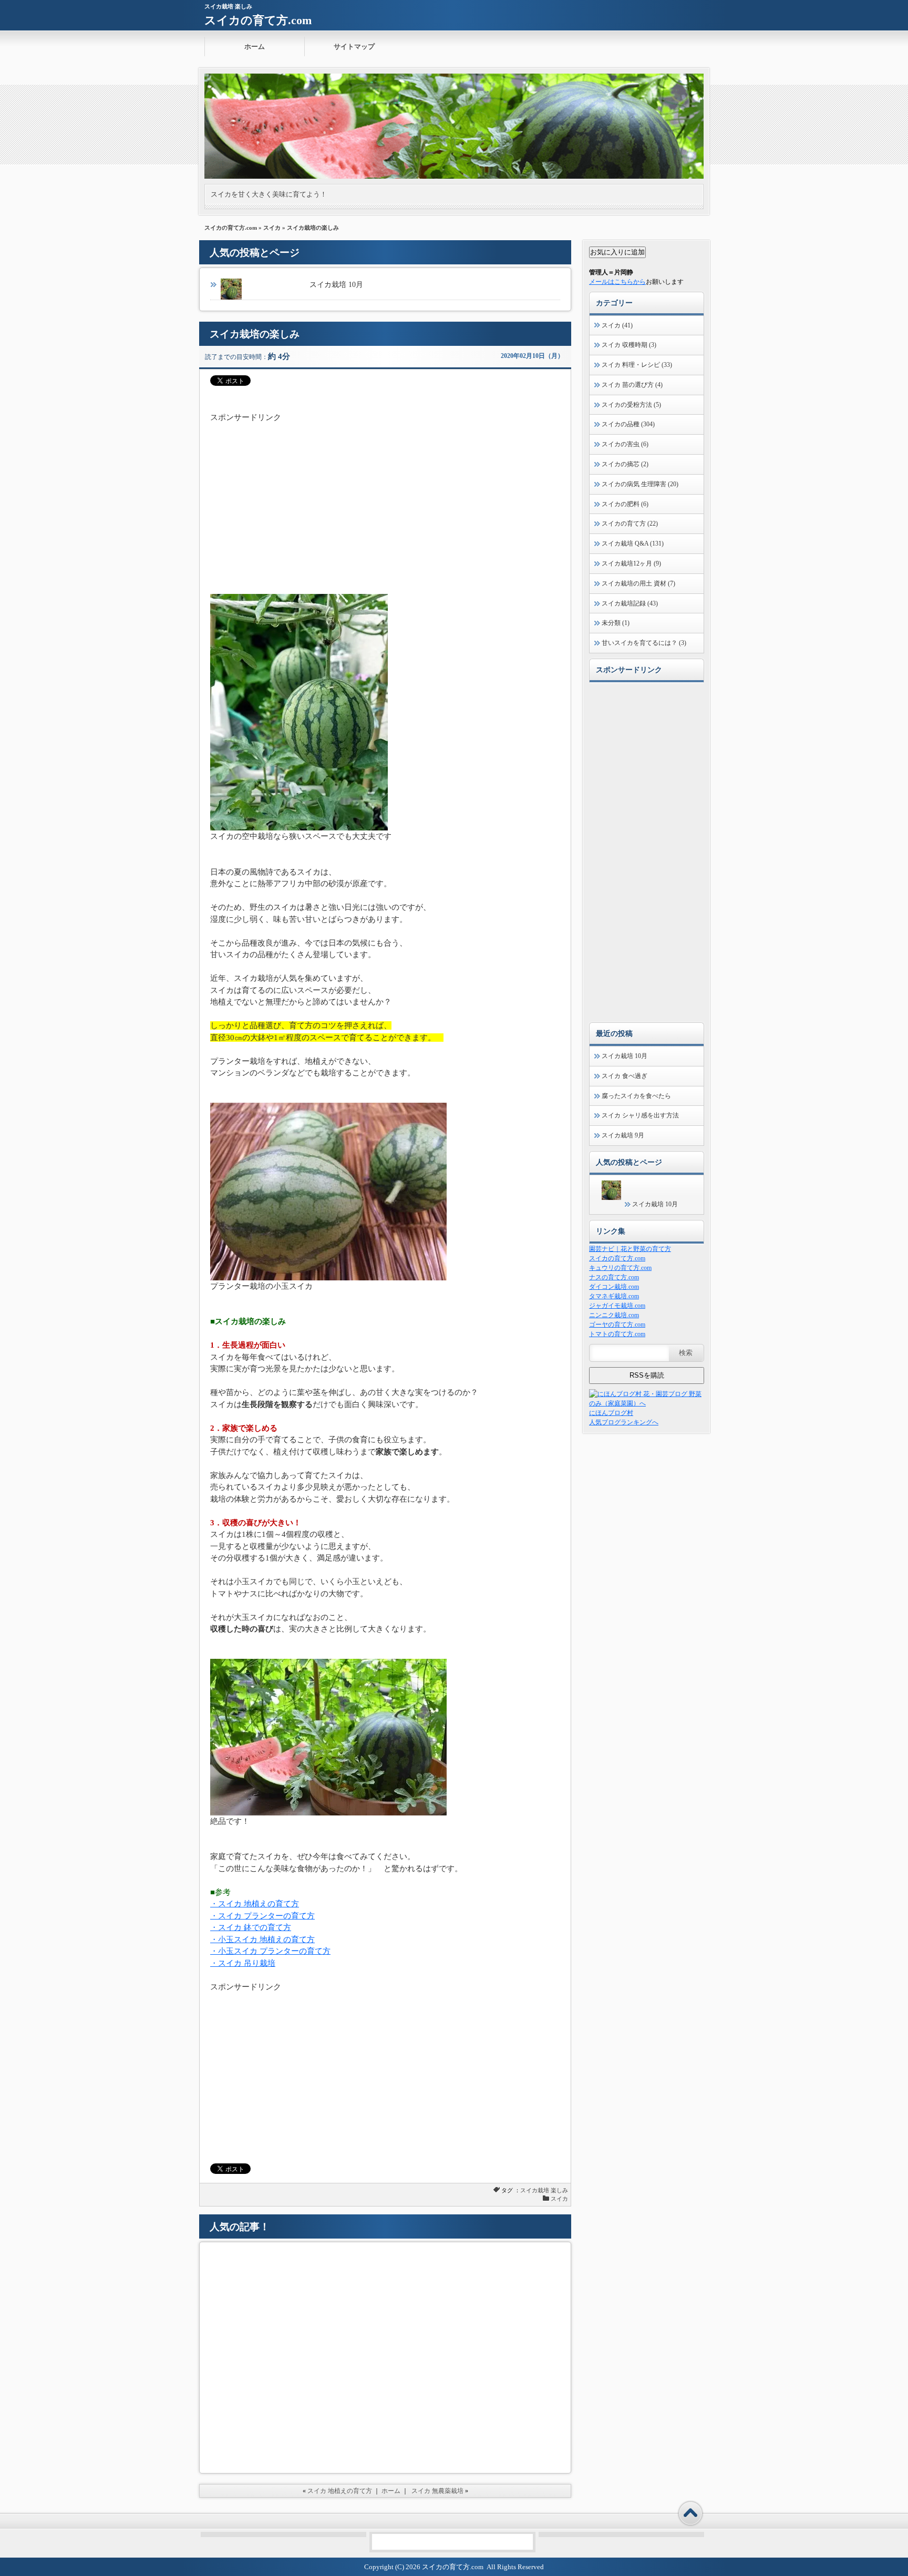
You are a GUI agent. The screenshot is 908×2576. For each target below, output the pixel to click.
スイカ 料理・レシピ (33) (637, 365)
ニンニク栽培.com (614, 1315)
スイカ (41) (617, 325)
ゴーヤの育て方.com (617, 1325)
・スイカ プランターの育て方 (262, 1916)
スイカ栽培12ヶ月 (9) (631, 563)
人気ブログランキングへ (624, 1422)
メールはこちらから (617, 282)
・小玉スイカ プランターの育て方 (270, 1951)
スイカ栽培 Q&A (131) (633, 543)
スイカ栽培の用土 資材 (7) (638, 583)
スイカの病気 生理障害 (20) (640, 484)
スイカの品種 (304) (628, 424)
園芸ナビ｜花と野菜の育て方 (630, 1249)
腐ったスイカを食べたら (636, 1096)
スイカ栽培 (535, 2190)
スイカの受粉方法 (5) (631, 405)
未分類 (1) (616, 623)
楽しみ (559, 2190)
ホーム (255, 47)
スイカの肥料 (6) (625, 504)
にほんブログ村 (611, 1413)
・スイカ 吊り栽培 (243, 1963)
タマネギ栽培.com (614, 1296)
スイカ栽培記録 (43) (630, 603)
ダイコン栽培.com (614, 1287)
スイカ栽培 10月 (336, 285)
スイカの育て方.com (258, 20)
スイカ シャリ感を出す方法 (640, 1115)
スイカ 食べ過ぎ (625, 1076)
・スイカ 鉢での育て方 (251, 1927)
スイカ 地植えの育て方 (340, 2491)
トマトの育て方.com (617, 1334)
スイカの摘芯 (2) (625, 464)
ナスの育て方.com (614, 1277)
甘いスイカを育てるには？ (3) (644, 643)
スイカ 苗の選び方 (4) (632, 385)
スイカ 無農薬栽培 (437, 2491)
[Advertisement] (385, 497)
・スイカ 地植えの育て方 (255, 1904)
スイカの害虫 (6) (625, 444)
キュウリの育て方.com (620, 1268)
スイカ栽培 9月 (623, 1135)
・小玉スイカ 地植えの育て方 (262, 1939)
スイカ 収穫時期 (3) (629, 345)
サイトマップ (354, 47)
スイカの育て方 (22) (630, 524)
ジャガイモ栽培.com (617, 1306)
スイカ (272, 228)
